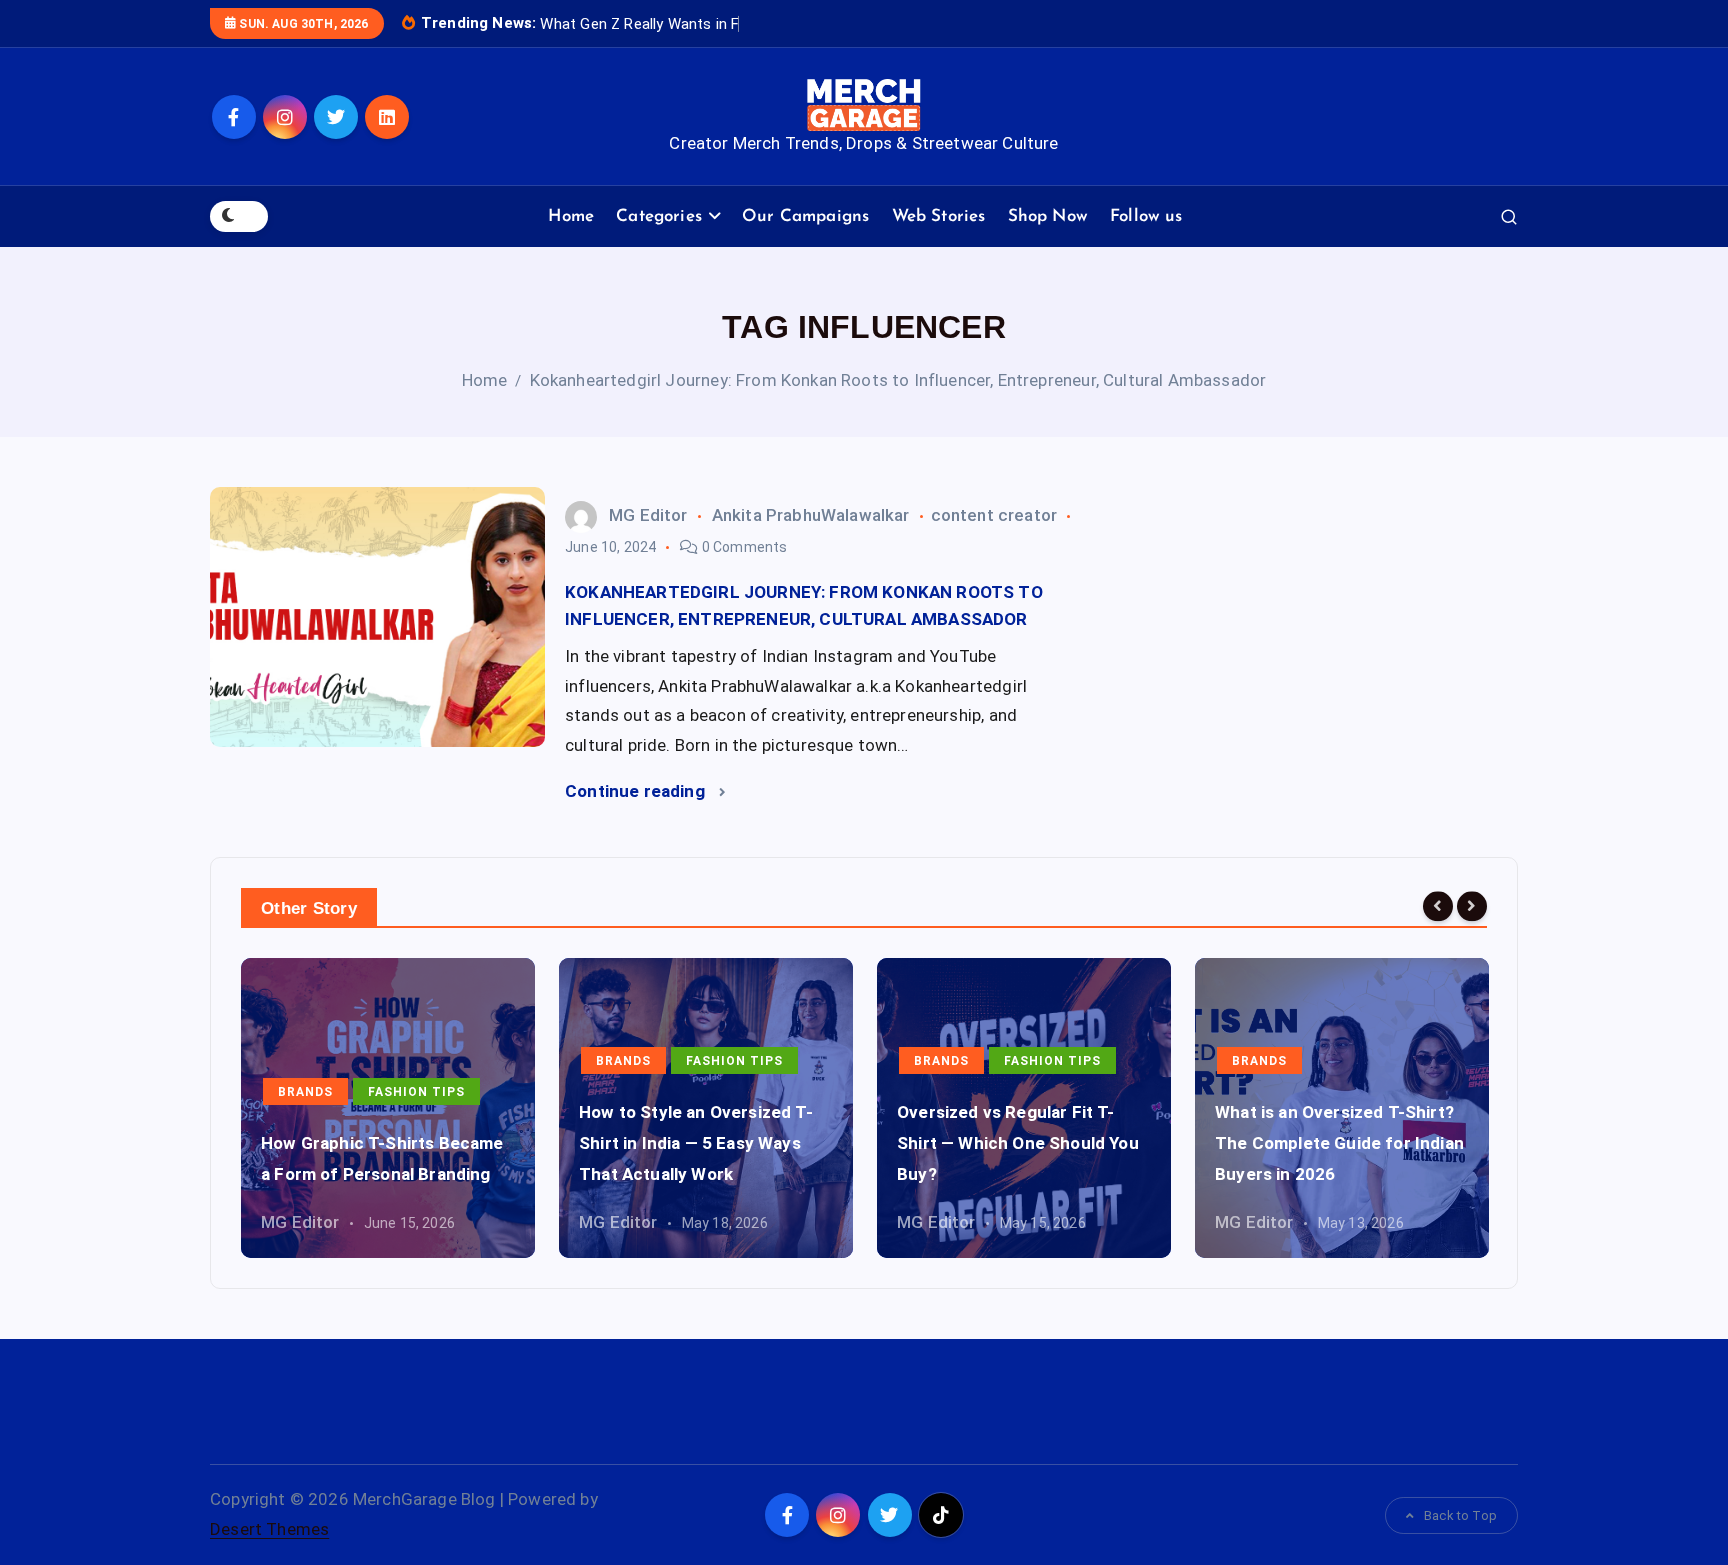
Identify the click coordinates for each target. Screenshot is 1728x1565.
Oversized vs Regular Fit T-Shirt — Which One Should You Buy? (1018, 1143)
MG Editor (648, 515)
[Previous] (1438, 906)
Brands (305, 1092)
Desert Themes (269, 1529)
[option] (388, 1108)
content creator (994, 515)
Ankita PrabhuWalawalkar (811, 515)
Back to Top (1460, 1515)
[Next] (1472, 906)
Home (571, 216)
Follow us (1146, 216)
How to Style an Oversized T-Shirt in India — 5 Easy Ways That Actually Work (696, 1143)
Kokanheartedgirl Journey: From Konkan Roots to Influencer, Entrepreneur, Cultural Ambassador (898, 380)
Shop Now (1048, 216)
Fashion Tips (416, 1092)
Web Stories (939, 216)
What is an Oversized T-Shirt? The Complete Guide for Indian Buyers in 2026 (1339, 1143)
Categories (659, 216)
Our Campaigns (805, 216)
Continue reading (637, 791)
